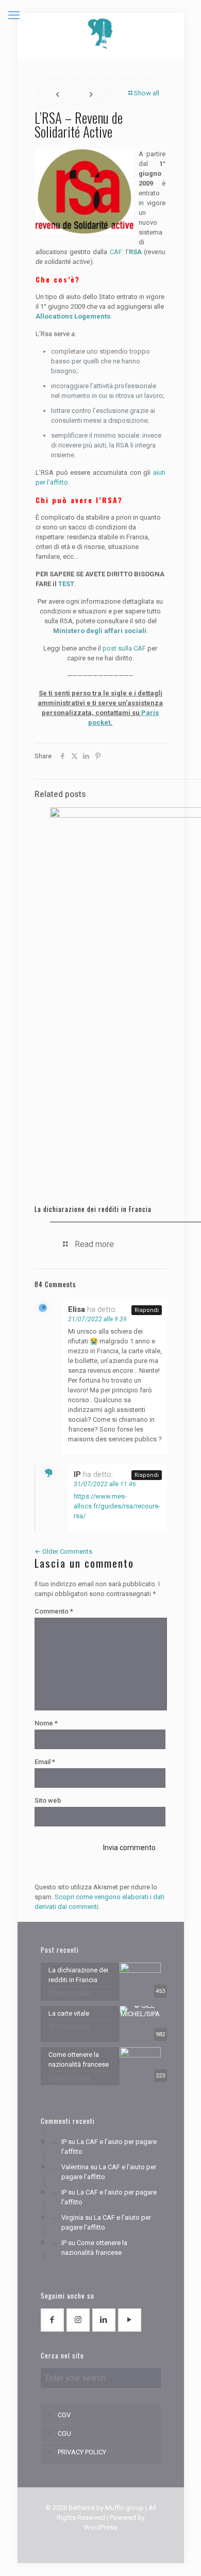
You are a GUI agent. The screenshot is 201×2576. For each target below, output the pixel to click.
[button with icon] (52, 2320)
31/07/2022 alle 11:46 (105, 1484)
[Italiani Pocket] (101, 34)
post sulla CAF (124, 648)
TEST (66, 584)
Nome (46, 1723)
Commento (54, 1611)
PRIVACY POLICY (82, 2452)
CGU (64, 2433)
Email (45, 1762)
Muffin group (124, 2508)
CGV (64, 2415)
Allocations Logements (73, 316)
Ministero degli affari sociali (100, 631)
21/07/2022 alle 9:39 (97, 1319)
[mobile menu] (14, 15)
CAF (116, 252)
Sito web (48, 1800)
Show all (147, 93)
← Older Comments (63, 1551)
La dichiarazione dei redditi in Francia (93, 1209)
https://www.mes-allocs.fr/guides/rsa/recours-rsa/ (117, 1506)
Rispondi (147, 1310)
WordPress (100, 2527)
